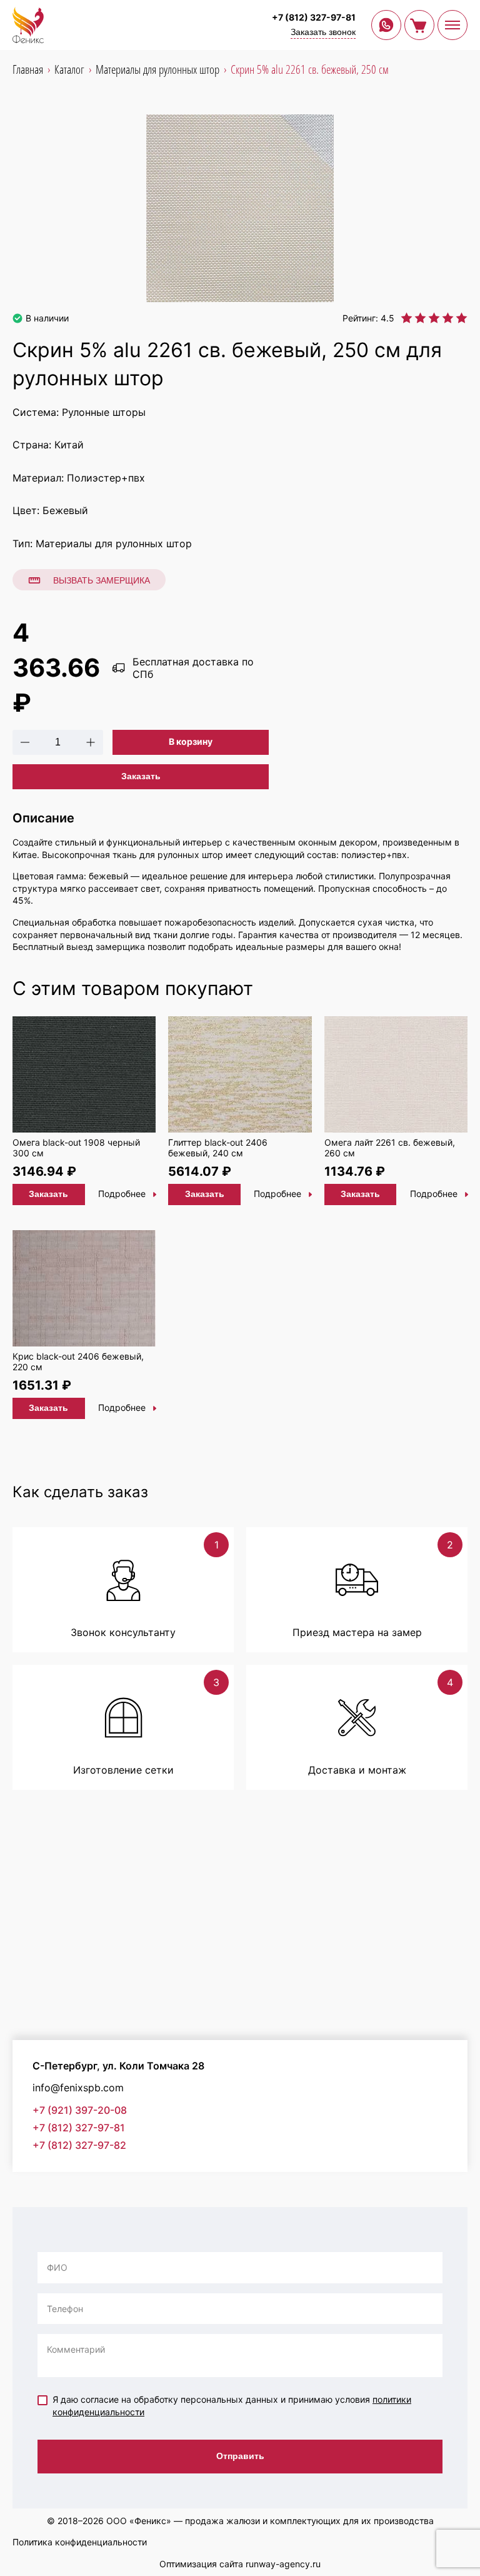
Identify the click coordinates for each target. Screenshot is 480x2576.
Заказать (141, 776)
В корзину (191, 741)
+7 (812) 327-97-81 (314, 17)
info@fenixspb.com (78, 2088)
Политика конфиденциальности (80, 2542)
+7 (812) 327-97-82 (79, 2145)
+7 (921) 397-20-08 (80, 2110)
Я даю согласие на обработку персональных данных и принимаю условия (232, 2406)
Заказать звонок (323, 32)
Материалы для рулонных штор (114, 543)
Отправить (240, 2456)
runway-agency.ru (283, 2564)
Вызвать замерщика (102, 580)
